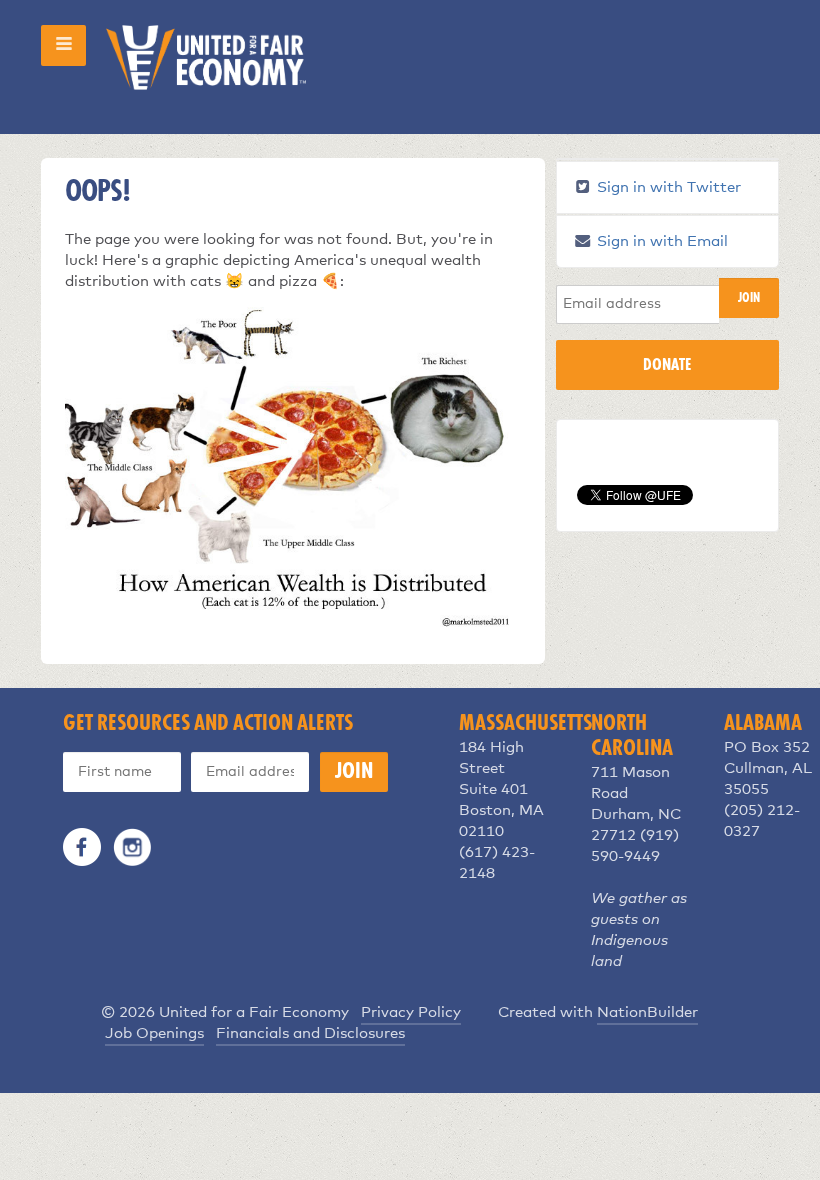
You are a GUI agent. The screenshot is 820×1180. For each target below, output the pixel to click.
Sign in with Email (660, 241)
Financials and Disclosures (310, 1033)
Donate (667, 365)
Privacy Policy (411, 1012)
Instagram (132, 847)
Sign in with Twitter (667, 187)
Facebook (82, 847)
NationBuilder (647, 1012)
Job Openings (154, 1033)
